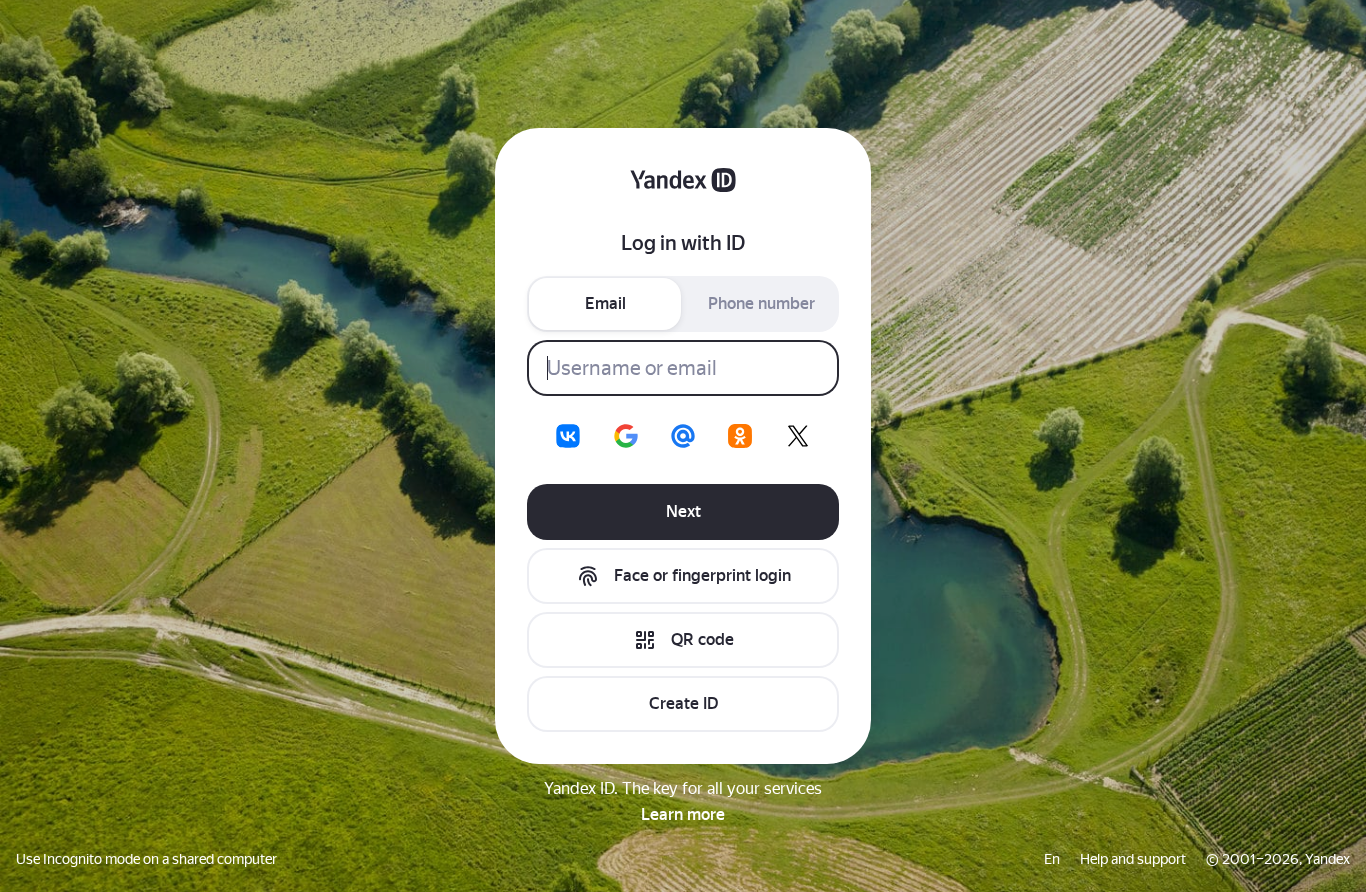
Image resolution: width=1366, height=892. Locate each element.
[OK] (740, 436)
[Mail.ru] (683, 436)
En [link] (1052, 859)
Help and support (1133, 859)
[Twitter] (798, 436)
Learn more (683, 814)
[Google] (626, 436)
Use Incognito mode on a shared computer (146, 859)
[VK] (568, 436)
